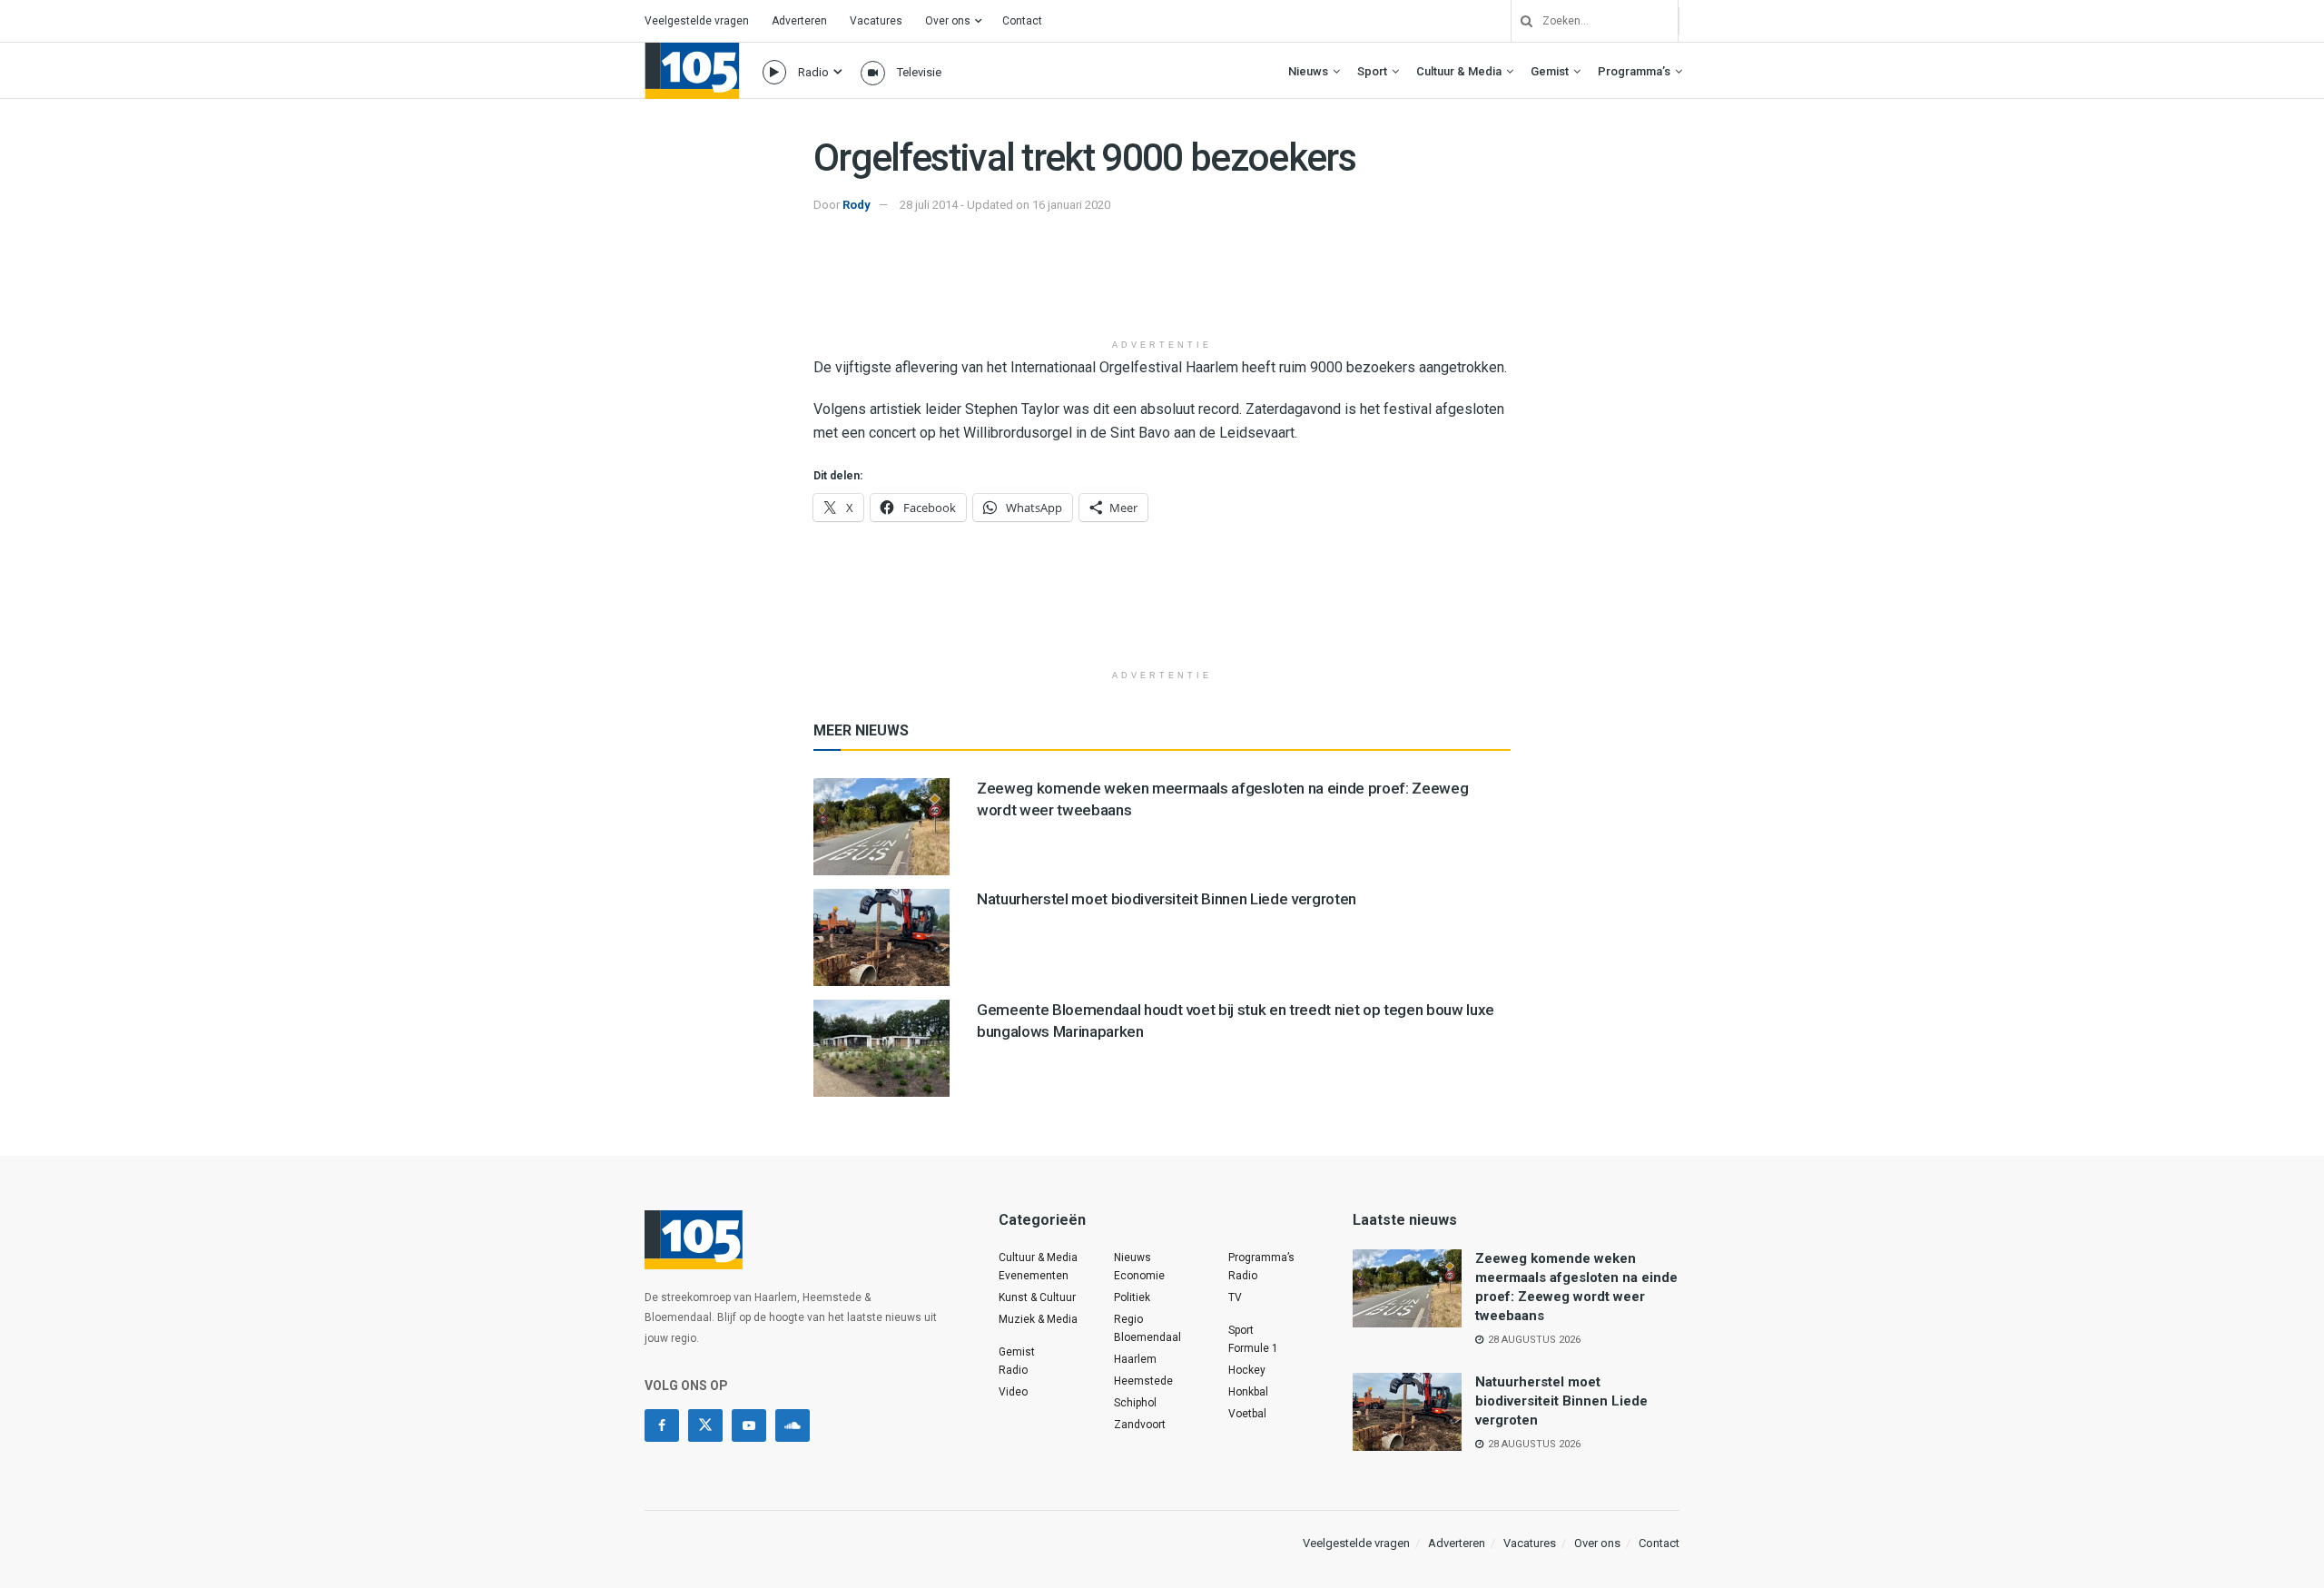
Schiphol (1135, 1403)
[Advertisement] (1162, 284)
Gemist (1550, 71)
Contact (1022, 21)
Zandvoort (1140, 1425)
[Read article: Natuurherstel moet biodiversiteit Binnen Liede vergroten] (881, 937)
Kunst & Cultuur (1037, 1297)
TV (1235, 1297)
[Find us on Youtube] (749, 1425)
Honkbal (1248, 1392)
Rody (857, 205)
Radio (813, 72)
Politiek (1132, 1297)
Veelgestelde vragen (697, 21)
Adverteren (799, 21)
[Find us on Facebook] (662, 1425)
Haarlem (1135, 1359)
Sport (1372, 71)
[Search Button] (1520, 21)
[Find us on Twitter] (705, 1425)
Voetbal (1247, 1414)
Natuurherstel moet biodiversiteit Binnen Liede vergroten (1167, 899)
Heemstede (1143, 1381)
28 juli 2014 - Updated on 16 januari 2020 (1005, 205)
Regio (1128, 1319)
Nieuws (1308, 71)
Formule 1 (1253, 1348)
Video (1013, 1392)
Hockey (1247, 1370)
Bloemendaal (1147, 1337)
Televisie (919, 72)
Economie (1139, 1276)
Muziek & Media (1038, 1319)
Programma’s (1634, 71)
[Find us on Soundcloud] (793, 1425)
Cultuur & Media (1459, 71)
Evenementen (1034, 1276)
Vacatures (876, 21)
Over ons (948, 21)
